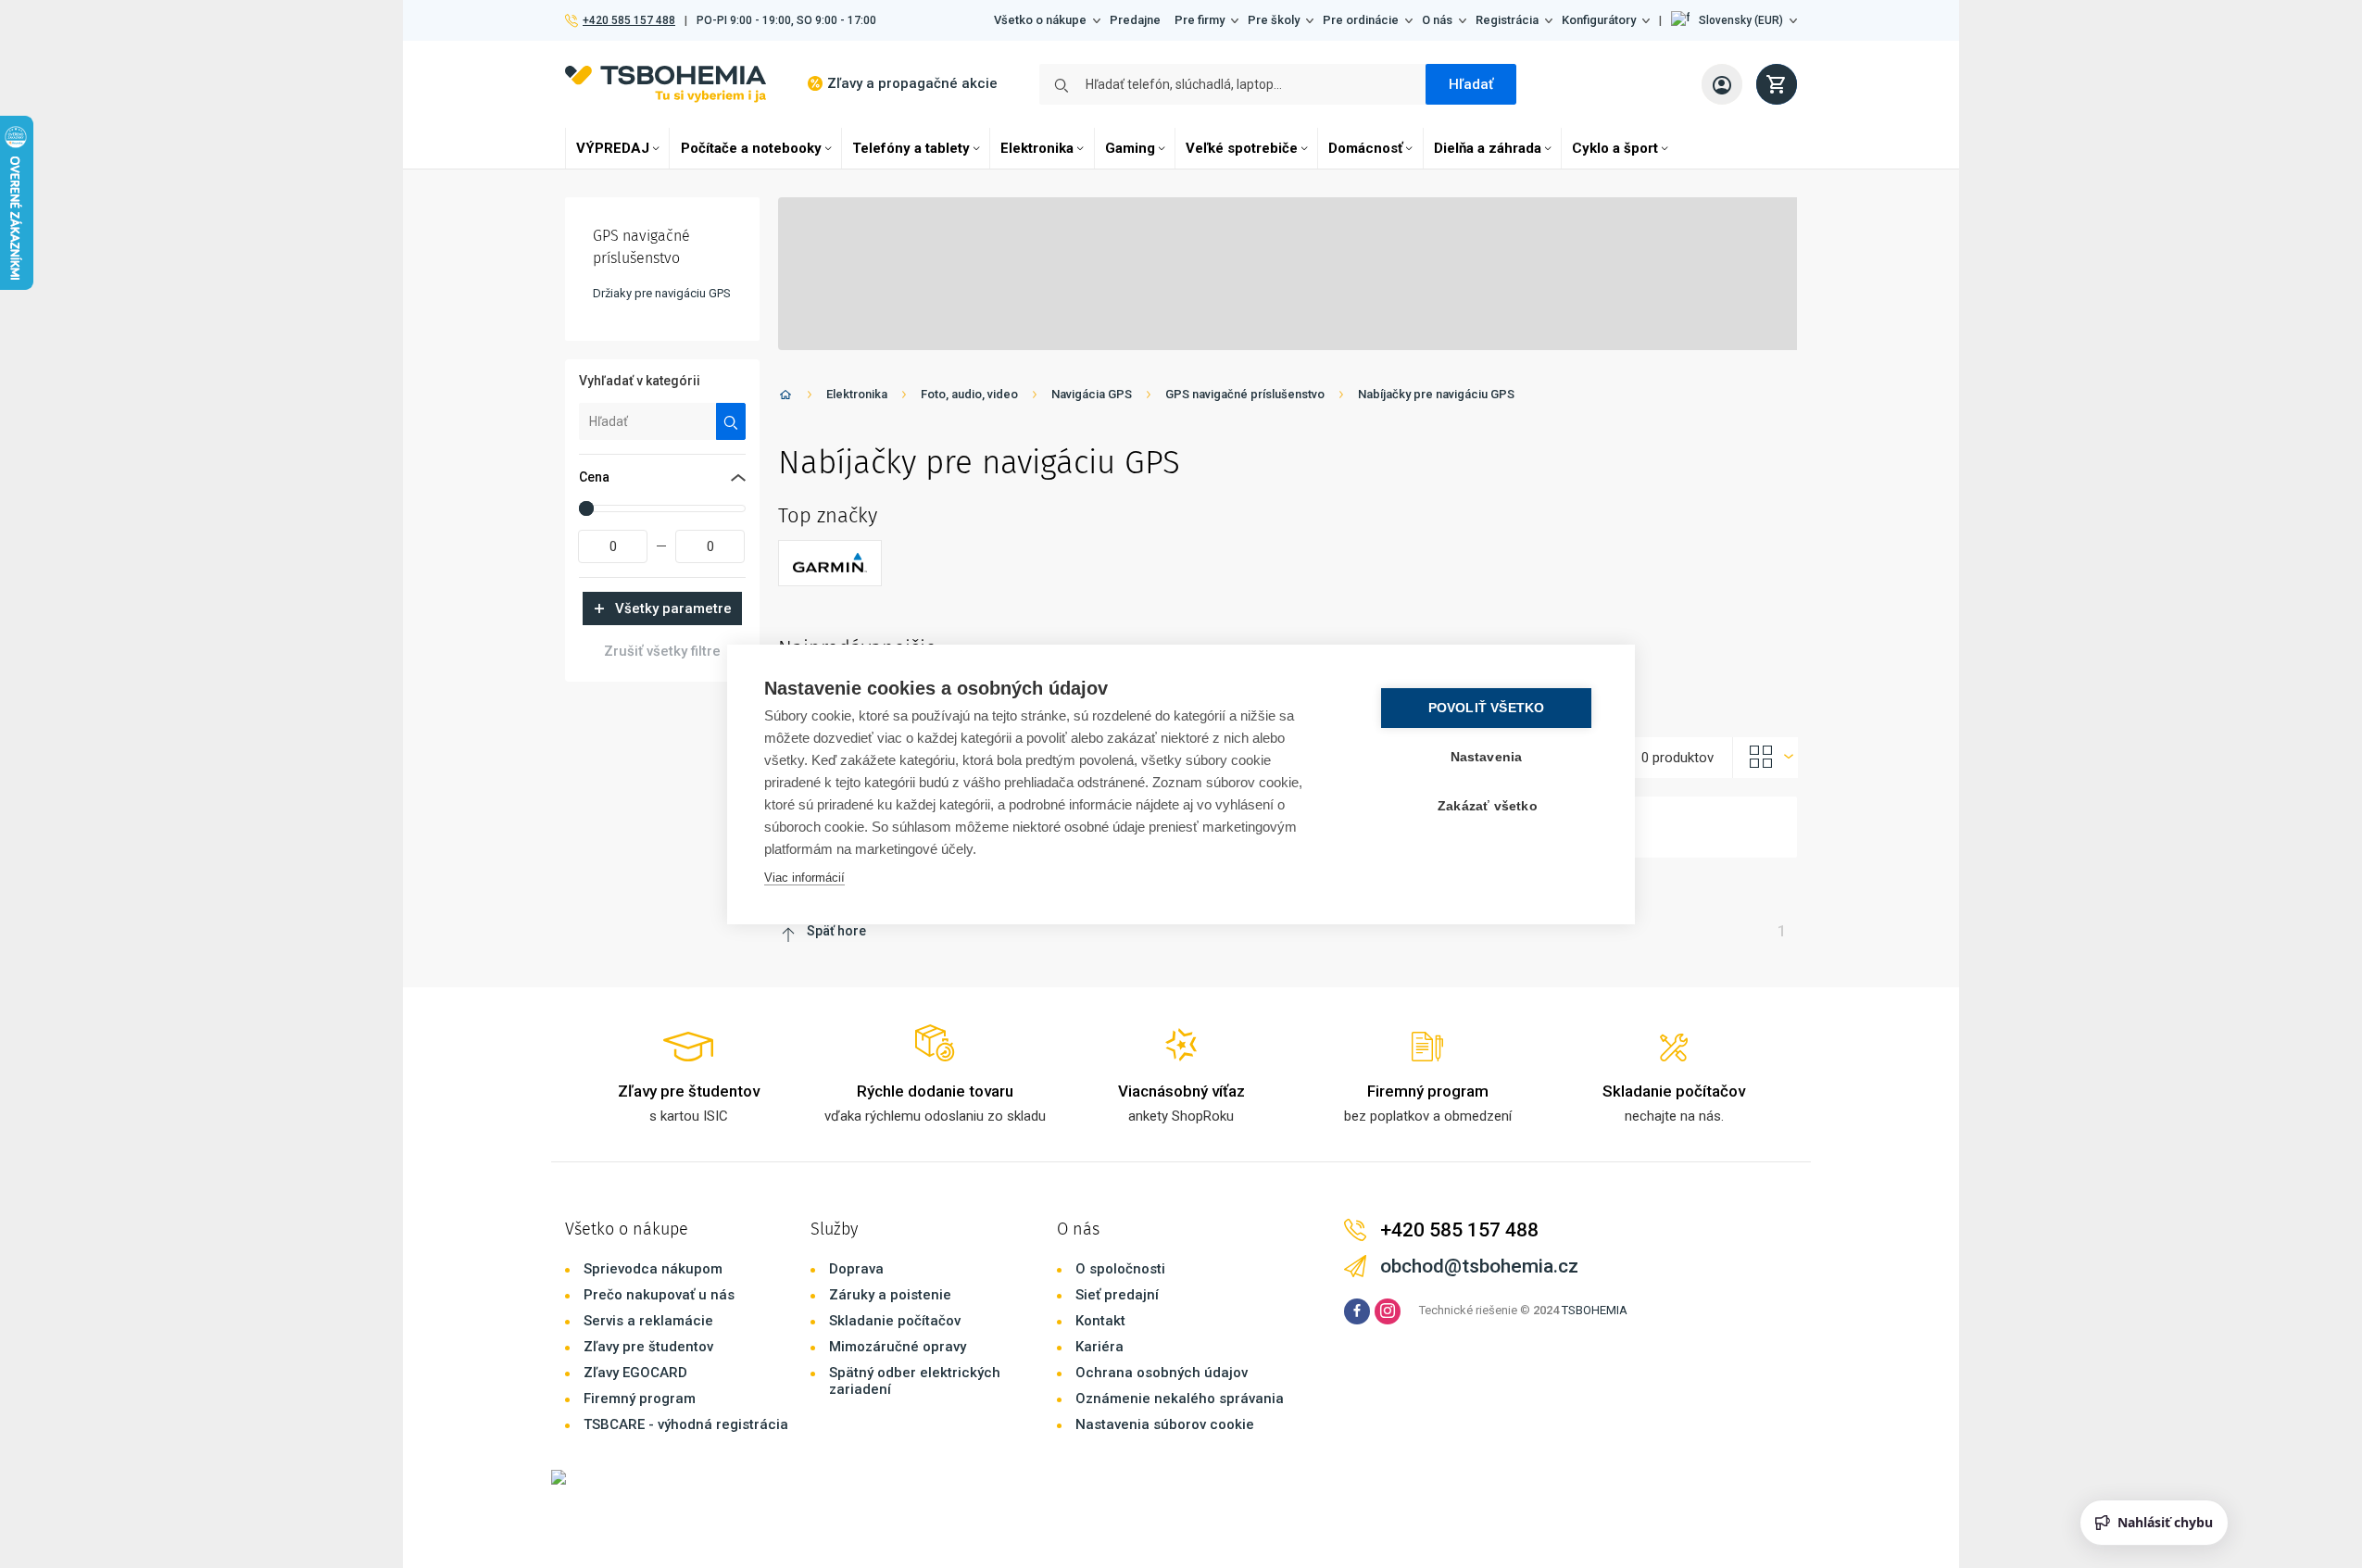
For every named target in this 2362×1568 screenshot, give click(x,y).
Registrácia (1507, 20)
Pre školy (1274, 20)
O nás (1437, 20)
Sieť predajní (1117, 1295)
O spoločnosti (1120, 1269)
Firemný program (640, 1399)
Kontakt (1100, 1321)
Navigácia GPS (1092, 394)
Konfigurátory (1599, 20)
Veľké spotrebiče (1242, 148)
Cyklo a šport (1615, 148)
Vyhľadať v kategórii (640, 381)
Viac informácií (804, 878)
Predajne (1135, 20)
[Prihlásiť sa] (1722, 84)
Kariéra (1099, 1347)
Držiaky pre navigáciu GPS (662, 293)
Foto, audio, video (969, 394)
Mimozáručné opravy (898, 1347)
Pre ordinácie (1361, 20)
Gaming (1130, 148)
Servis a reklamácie (648, 1321)
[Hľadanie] (731, 421)
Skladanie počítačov (895, 1321)
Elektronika (1037, 148)
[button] (1734, 20)
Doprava (856, 1269)
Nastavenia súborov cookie (1165, 1424)
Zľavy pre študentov (648, 1347)
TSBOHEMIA (1595, 1310)
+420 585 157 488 (628, 20)
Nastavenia (1487, 757)
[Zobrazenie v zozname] (1765, 758)
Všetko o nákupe (1040, 20)
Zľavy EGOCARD (635, 1373)
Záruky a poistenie (890, 1295)
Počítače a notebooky (751, 148)
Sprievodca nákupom (653, 1269)
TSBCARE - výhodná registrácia (686, 1424)
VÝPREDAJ (613, 148)
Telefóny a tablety (911, 148)
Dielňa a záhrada (1488, 148)
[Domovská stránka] (785, 398)
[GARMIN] (830, 563)
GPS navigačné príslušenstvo (1245, 394)
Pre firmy (1200, 20)
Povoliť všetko (1487, 708)
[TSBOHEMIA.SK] (666, 84)
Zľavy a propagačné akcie (912, 83)
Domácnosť (1365, 148)
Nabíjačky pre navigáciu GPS (1436, 394)
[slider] (586, 508)
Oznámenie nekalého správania (1180, 1399)
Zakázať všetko (1488, 806)
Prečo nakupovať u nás (659, 1295)
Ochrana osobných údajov (1162, 1373)
